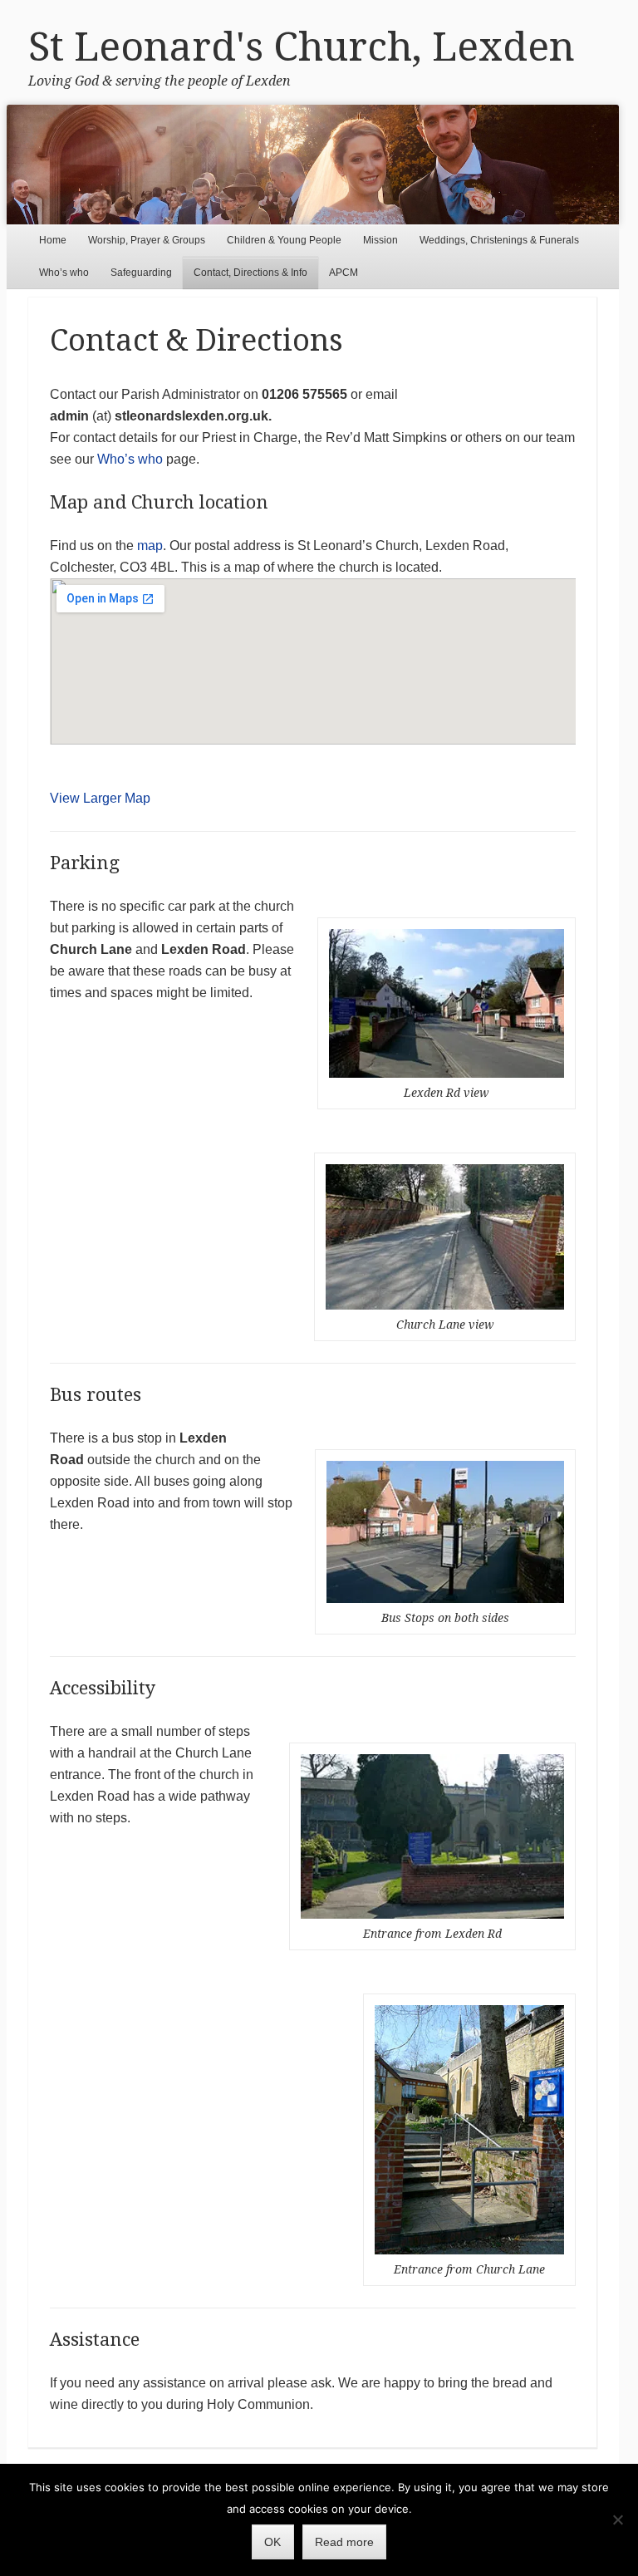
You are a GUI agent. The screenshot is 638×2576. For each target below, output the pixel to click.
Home (53, 240)
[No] (617, 2519)
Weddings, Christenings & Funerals (499, 240)
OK (272, 2542)
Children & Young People (284, 240)
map (150, 546)
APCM (344, 273)
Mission (380, 240)
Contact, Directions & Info (250, 273)
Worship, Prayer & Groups (147, 240)
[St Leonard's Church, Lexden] (313, 165)
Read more (344, 2542)
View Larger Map (100, 798)
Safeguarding (141, 273)
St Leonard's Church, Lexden (302, 47)
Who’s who (64, 273)
